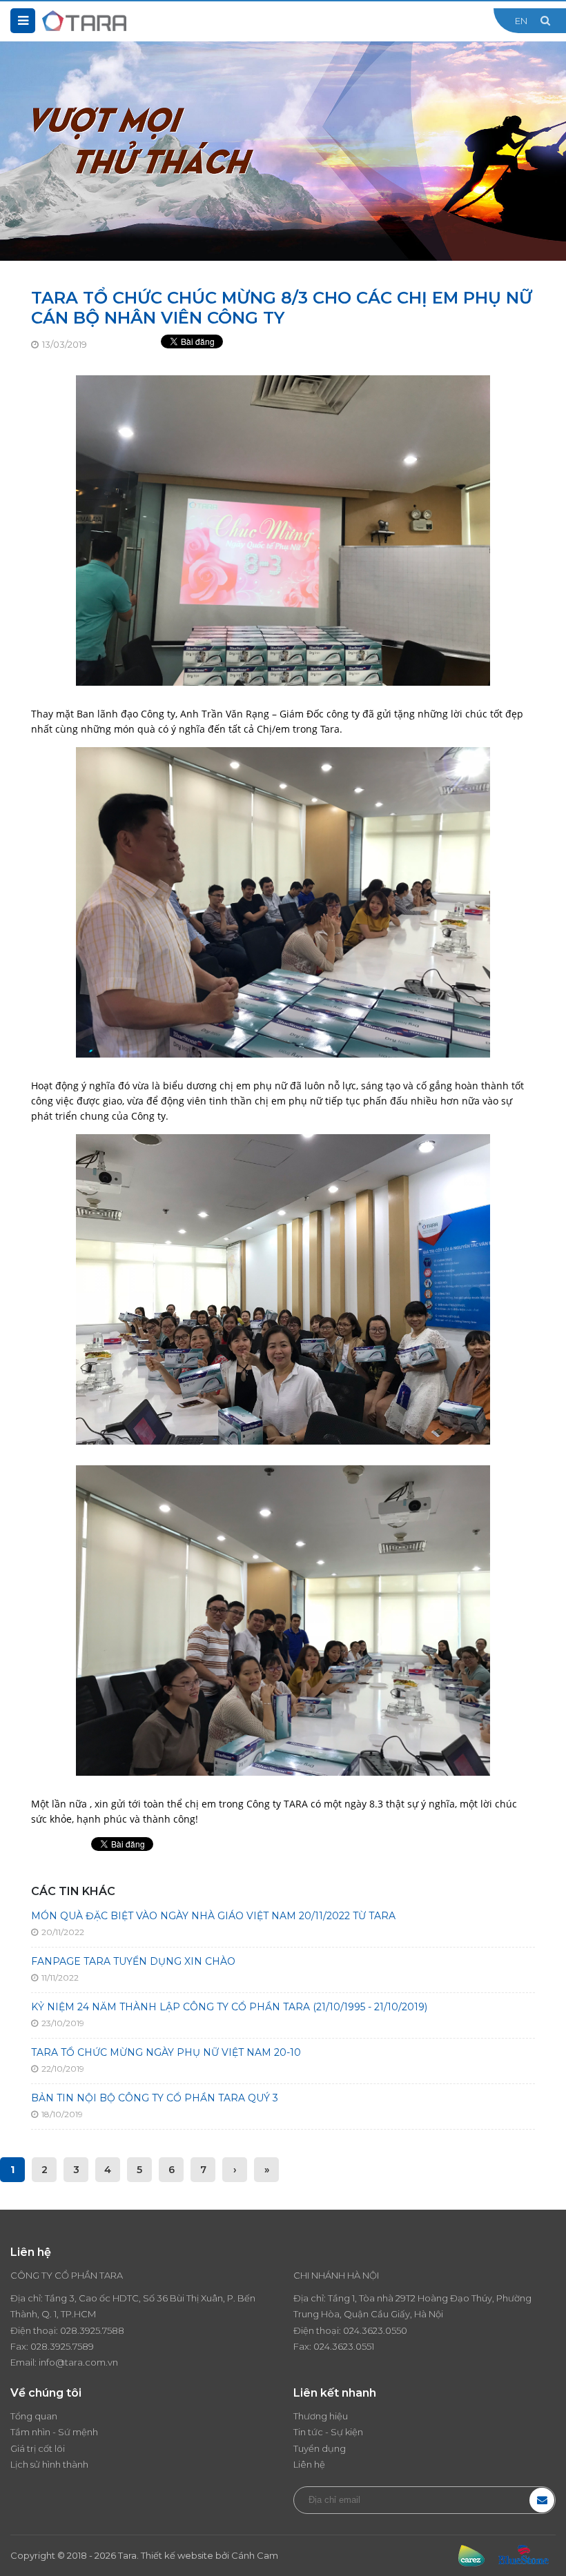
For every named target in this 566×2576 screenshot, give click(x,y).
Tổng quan (34, 2416)
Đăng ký (542, 2500)
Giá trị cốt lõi (38, 2448)
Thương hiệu (321, 2416)
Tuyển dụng (320, 2448)
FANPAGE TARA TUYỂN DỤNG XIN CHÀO (133, 1961)
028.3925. (81, 2330)
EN (521, 21)
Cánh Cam (255, 2555)
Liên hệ (309, 2464)
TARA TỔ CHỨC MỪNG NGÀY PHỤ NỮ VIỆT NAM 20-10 (166, 2052)
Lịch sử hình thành (49, 2464)
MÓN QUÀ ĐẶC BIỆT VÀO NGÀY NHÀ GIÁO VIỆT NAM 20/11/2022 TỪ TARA (213, 1916)
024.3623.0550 (375, 2330)
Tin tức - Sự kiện (328, 2432)
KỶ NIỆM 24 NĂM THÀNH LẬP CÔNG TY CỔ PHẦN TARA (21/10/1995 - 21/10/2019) (229, 2007)
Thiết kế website (177, 2555)
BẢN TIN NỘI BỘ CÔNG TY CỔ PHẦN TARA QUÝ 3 (155, 2098)
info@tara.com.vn (78, 2362)
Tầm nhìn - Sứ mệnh (54, 2432)
